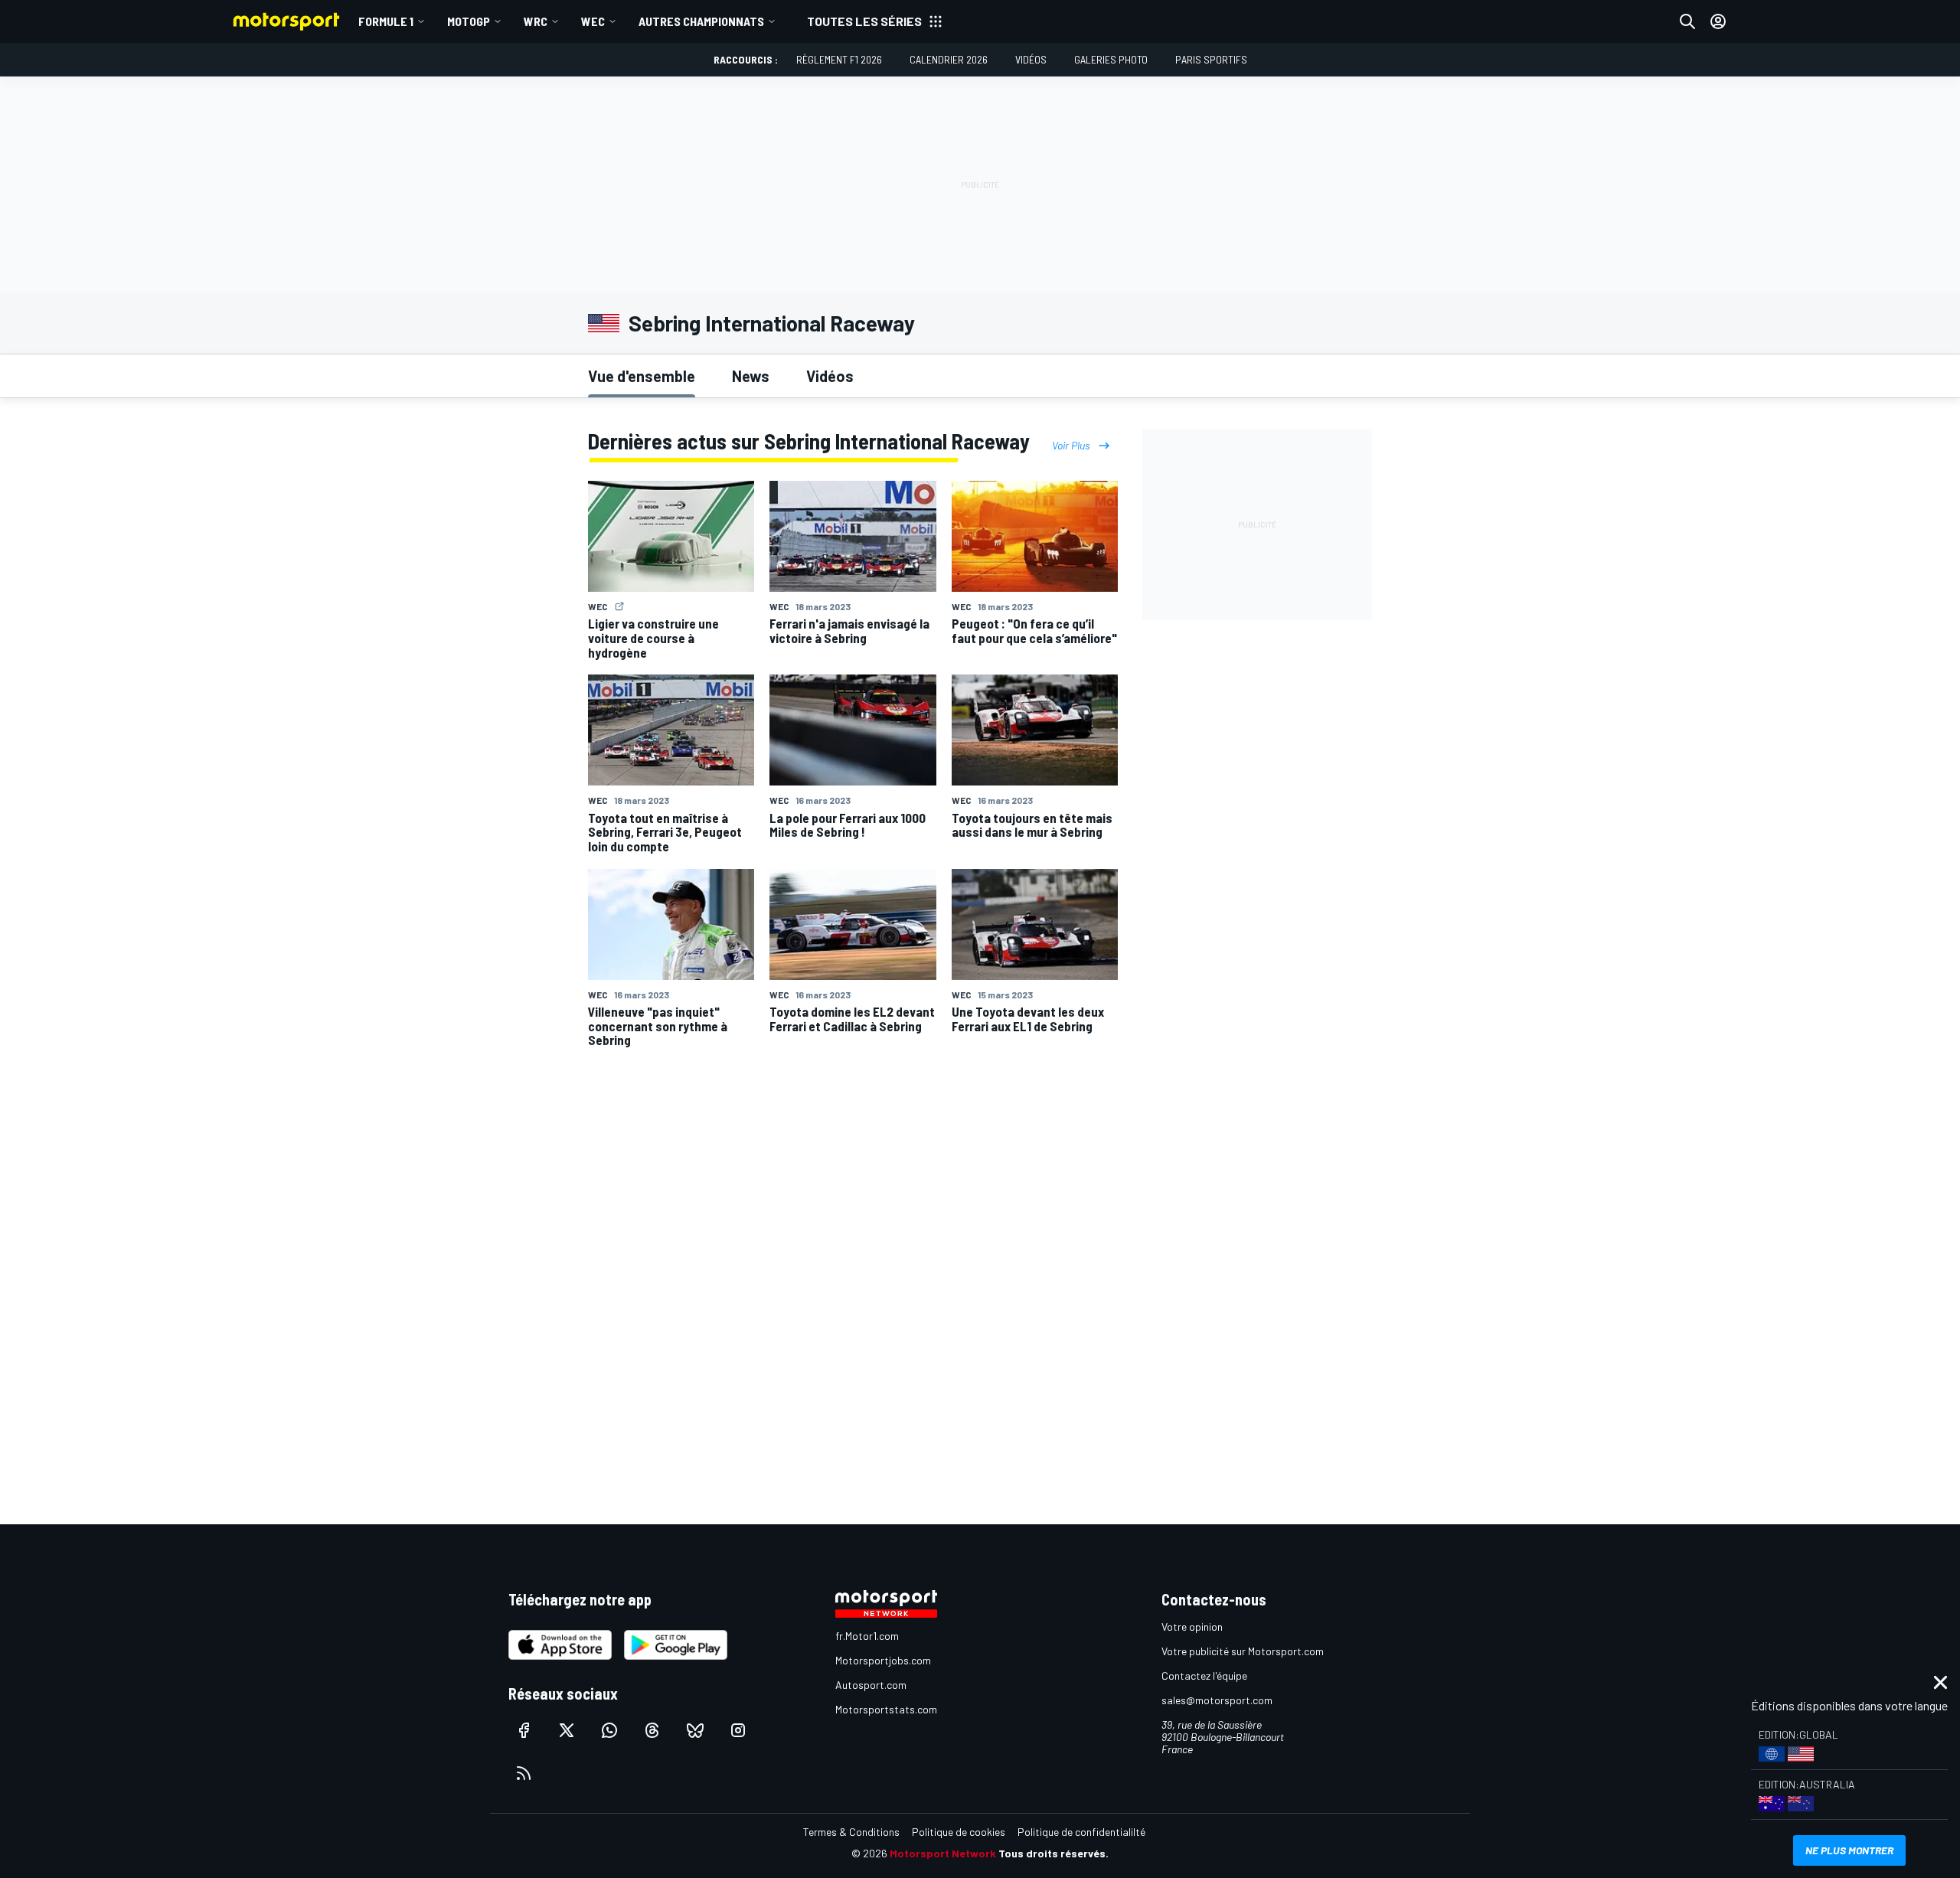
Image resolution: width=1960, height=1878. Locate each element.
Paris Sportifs (1211, 59)
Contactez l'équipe (1204, 1676)
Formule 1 (386, 21)
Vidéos (1031, 59)
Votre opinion (1192, 1627)
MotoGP (469, 21)
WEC (593, 21)
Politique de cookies (959, 1832)
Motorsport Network (943, 1853)
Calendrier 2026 (949, 59)
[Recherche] (1687, 21)
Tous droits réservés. (1053, 1853)
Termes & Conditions (851, 1832)
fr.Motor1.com (867, 1636)
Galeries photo (1111, 59)
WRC (536, 21)
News (751, 376)
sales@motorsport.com (1217, 1700)
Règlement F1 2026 (839, 59)
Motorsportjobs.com (883, 1660)
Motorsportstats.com (886, 1709)
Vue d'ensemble (642, 376)
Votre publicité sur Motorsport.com (1243, 1651)
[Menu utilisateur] (1718, 21)
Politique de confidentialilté (1081, 1832)
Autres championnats (701, 21)
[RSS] (524, 1773)
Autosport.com (871, 1685)
